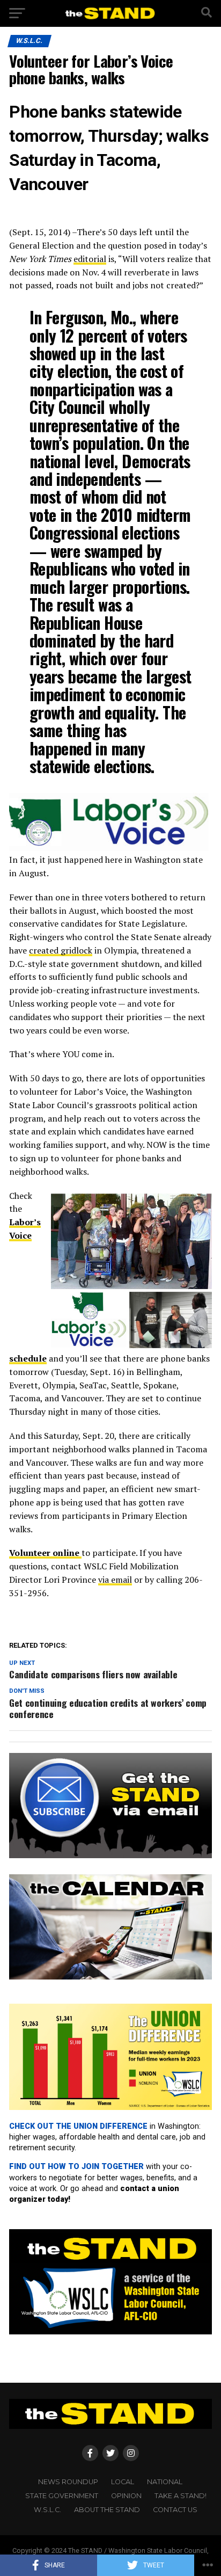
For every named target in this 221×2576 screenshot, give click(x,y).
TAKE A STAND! (181, 2496)
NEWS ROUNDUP (68, 2482)
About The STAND (107, 2510)
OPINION (126, 2496)
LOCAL (123, 2482)
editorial (90, 259)
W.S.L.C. (47, 2510)
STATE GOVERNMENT (62, 2496)
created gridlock (61, 950)
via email (115, 1580)
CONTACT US (175, 2510)
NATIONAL (165, 2482)
